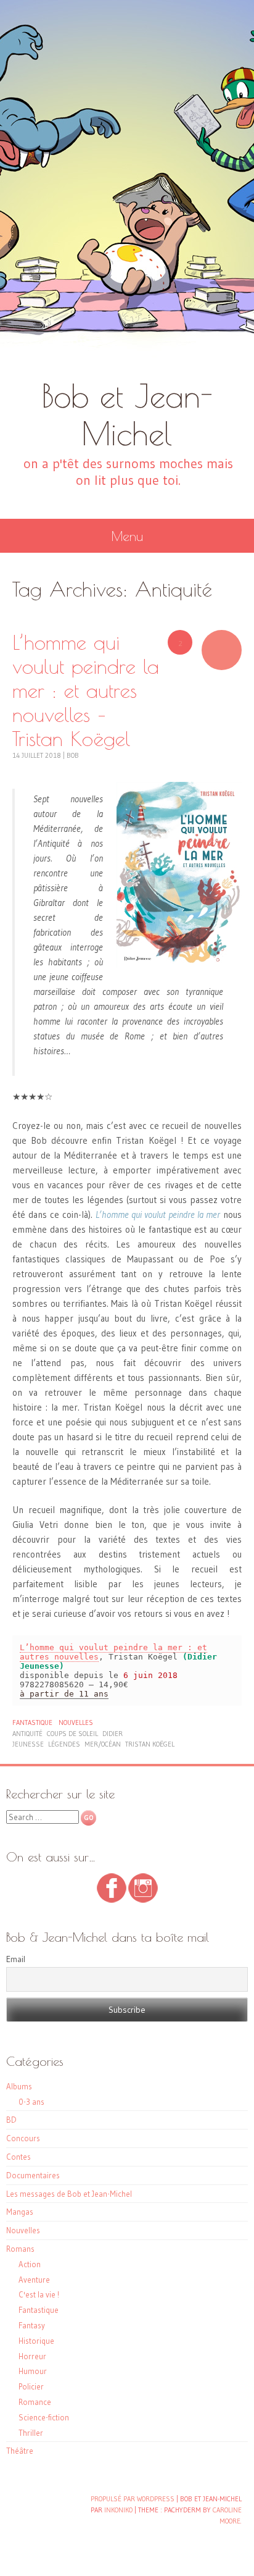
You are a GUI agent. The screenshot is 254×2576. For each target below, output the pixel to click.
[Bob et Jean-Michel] (127, 188)
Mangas (20, 2212)
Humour (33, 2371)
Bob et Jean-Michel (127, 414)
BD (11, 2120)
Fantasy (32, 2325)
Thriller (31, 2433)
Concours (23, 2138)
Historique (36, 2341)
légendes (64, 1744)
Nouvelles (76, 1722)
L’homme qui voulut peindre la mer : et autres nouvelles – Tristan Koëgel (86, 690)
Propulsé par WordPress (133, 2499)
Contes (18, 2157)
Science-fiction (44, 2417)
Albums (19, 2086)
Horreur (32, 2356)
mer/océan (103, 1744)
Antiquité (27, 1734)
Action (30, 2264)
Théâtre (20, 2451)
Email (16, 1959)
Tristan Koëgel (150, 1744)
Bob (73, 755)
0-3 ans (31, 2102)
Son (222, 650)
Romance (35, 2402)
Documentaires (33, 2175)
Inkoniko (118, 2510)
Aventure (34, 2280)
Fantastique (32, 1722)
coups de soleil (72, 1734)
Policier (31, 2386)
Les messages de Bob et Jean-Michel (69, 2194)
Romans (20, 2249)
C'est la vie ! (39, 2294)
